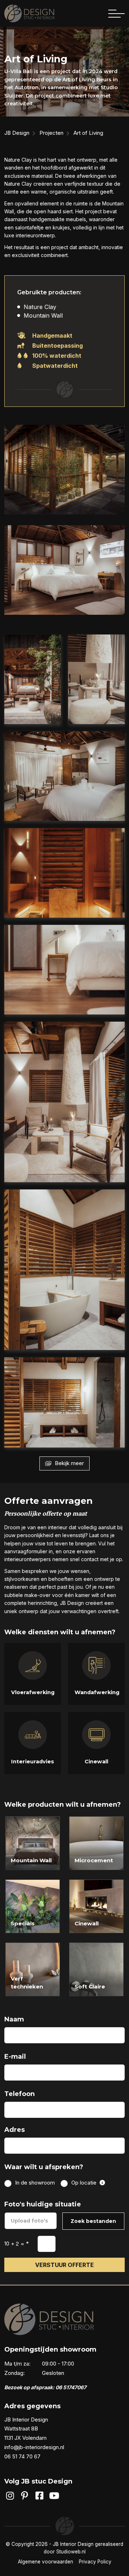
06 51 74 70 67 (22, 2456)
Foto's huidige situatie (43, 2204)
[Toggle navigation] (116, 14)
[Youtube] (54, 2496)
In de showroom (35, 2183)
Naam (14, 2019)
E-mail (15, 2057)
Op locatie (85, 2183)
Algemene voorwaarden (46, 2562)
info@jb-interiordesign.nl (34, 2447)
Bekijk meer (69, 1463)
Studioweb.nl (71, 2552)
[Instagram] (10, 2496)
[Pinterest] (25, 2496)
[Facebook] (40, 2496)
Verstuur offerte (64, 2265)
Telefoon (20, 2094)
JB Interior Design (73, 2544)
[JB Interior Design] (29, 13)
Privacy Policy (95, 2562)
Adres (15, 2130)
